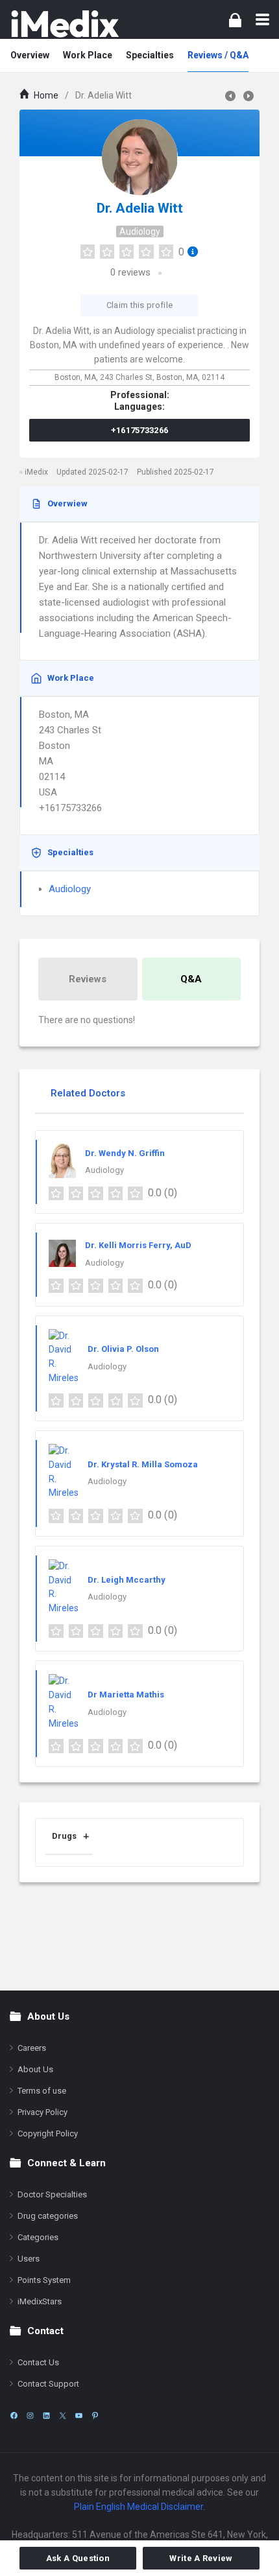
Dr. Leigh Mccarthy (127, 1580)
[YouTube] (79, 2416)
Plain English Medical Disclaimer (139, 2507)
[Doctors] (65, 24)
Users (29, 2259)
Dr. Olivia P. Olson (123, 1349)
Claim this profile (139, 305)
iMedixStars (40, 2301)
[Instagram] (30, 2416)
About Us (35, 2069)
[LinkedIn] (46, 2416)
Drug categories (48, 2216)
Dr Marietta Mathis (126, 1695)
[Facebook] (14, 2416)
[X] (63, 2416)
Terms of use (42, 2091)
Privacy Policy (42, 2112)
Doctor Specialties (52, 2194)
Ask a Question (78, 2558)
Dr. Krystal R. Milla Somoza (143, 1464)
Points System (44, 2280)
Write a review (201, 2558)
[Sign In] (235, 20)
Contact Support (48, 2384)
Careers (32, 2048)
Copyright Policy (48, 2133)
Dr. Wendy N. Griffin (125, 1153)
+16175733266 (140, 430)
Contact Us (38, 2362)
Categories (38, 2237)
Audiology (140, 231)
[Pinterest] (95, 2416)
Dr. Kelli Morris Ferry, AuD (138, 1245)
